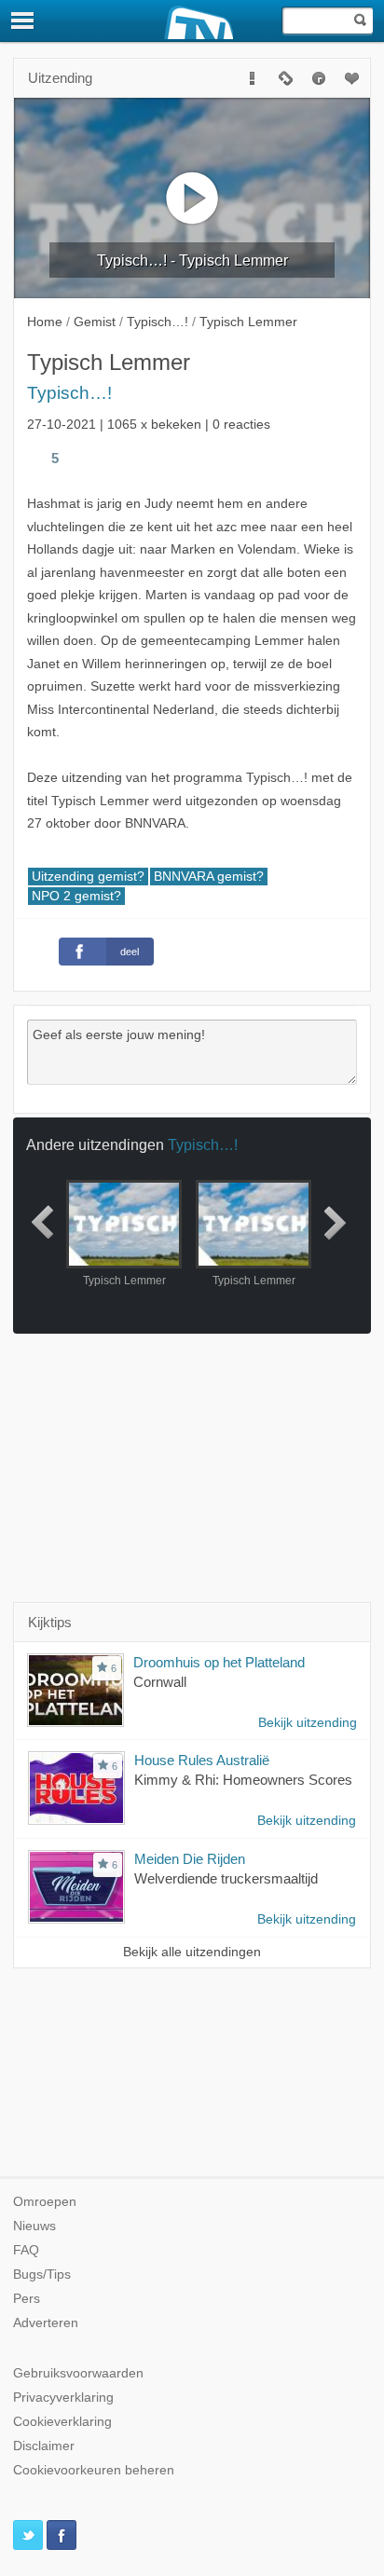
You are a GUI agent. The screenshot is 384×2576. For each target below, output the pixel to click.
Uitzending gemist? (88, 877)
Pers (27, 2299)
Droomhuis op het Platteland (219, 1662)
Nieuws (34, 2226)
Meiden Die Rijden (190, 1859)
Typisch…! (69, 393)
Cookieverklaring (62, 2422)
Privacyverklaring (63, 2398)
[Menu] (23, 21)
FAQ (26, 2250)
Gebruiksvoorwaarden (78, 2373)
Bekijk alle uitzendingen (192, 1952)
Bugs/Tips (42, 2275)
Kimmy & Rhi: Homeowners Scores (243, 1780)
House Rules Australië (202, 1760)
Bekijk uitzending (308, 1723)
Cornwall (160, 1682)
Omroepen (45, 2202)
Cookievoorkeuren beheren (94, 2470)
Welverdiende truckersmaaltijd (226, 1878)
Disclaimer (44, 2446)
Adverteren (46, 2323)
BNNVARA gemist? (209, 877)
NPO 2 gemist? (76, 896)
